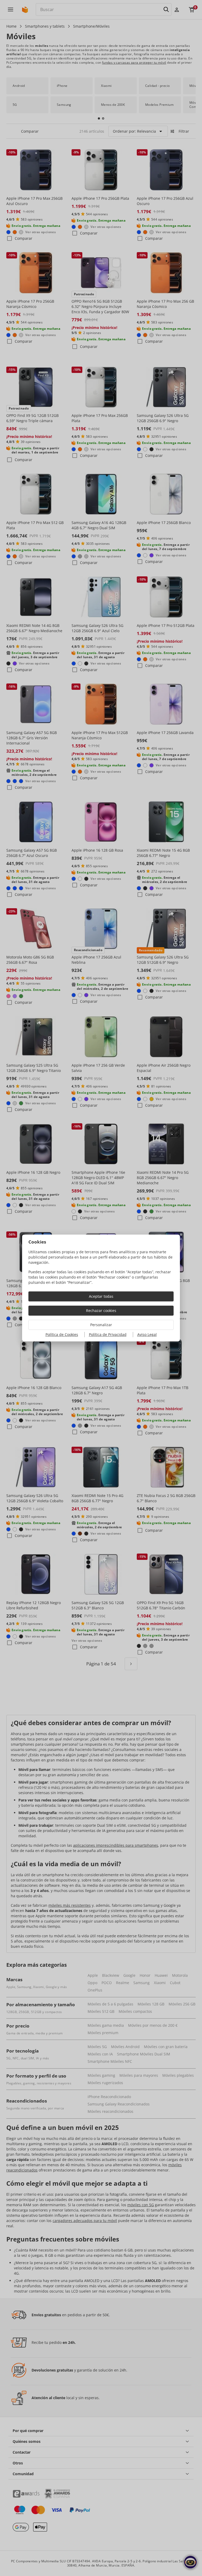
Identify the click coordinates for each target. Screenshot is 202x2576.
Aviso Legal (147, 1334)
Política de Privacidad (108, 1334)
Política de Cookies (62, 1334)
